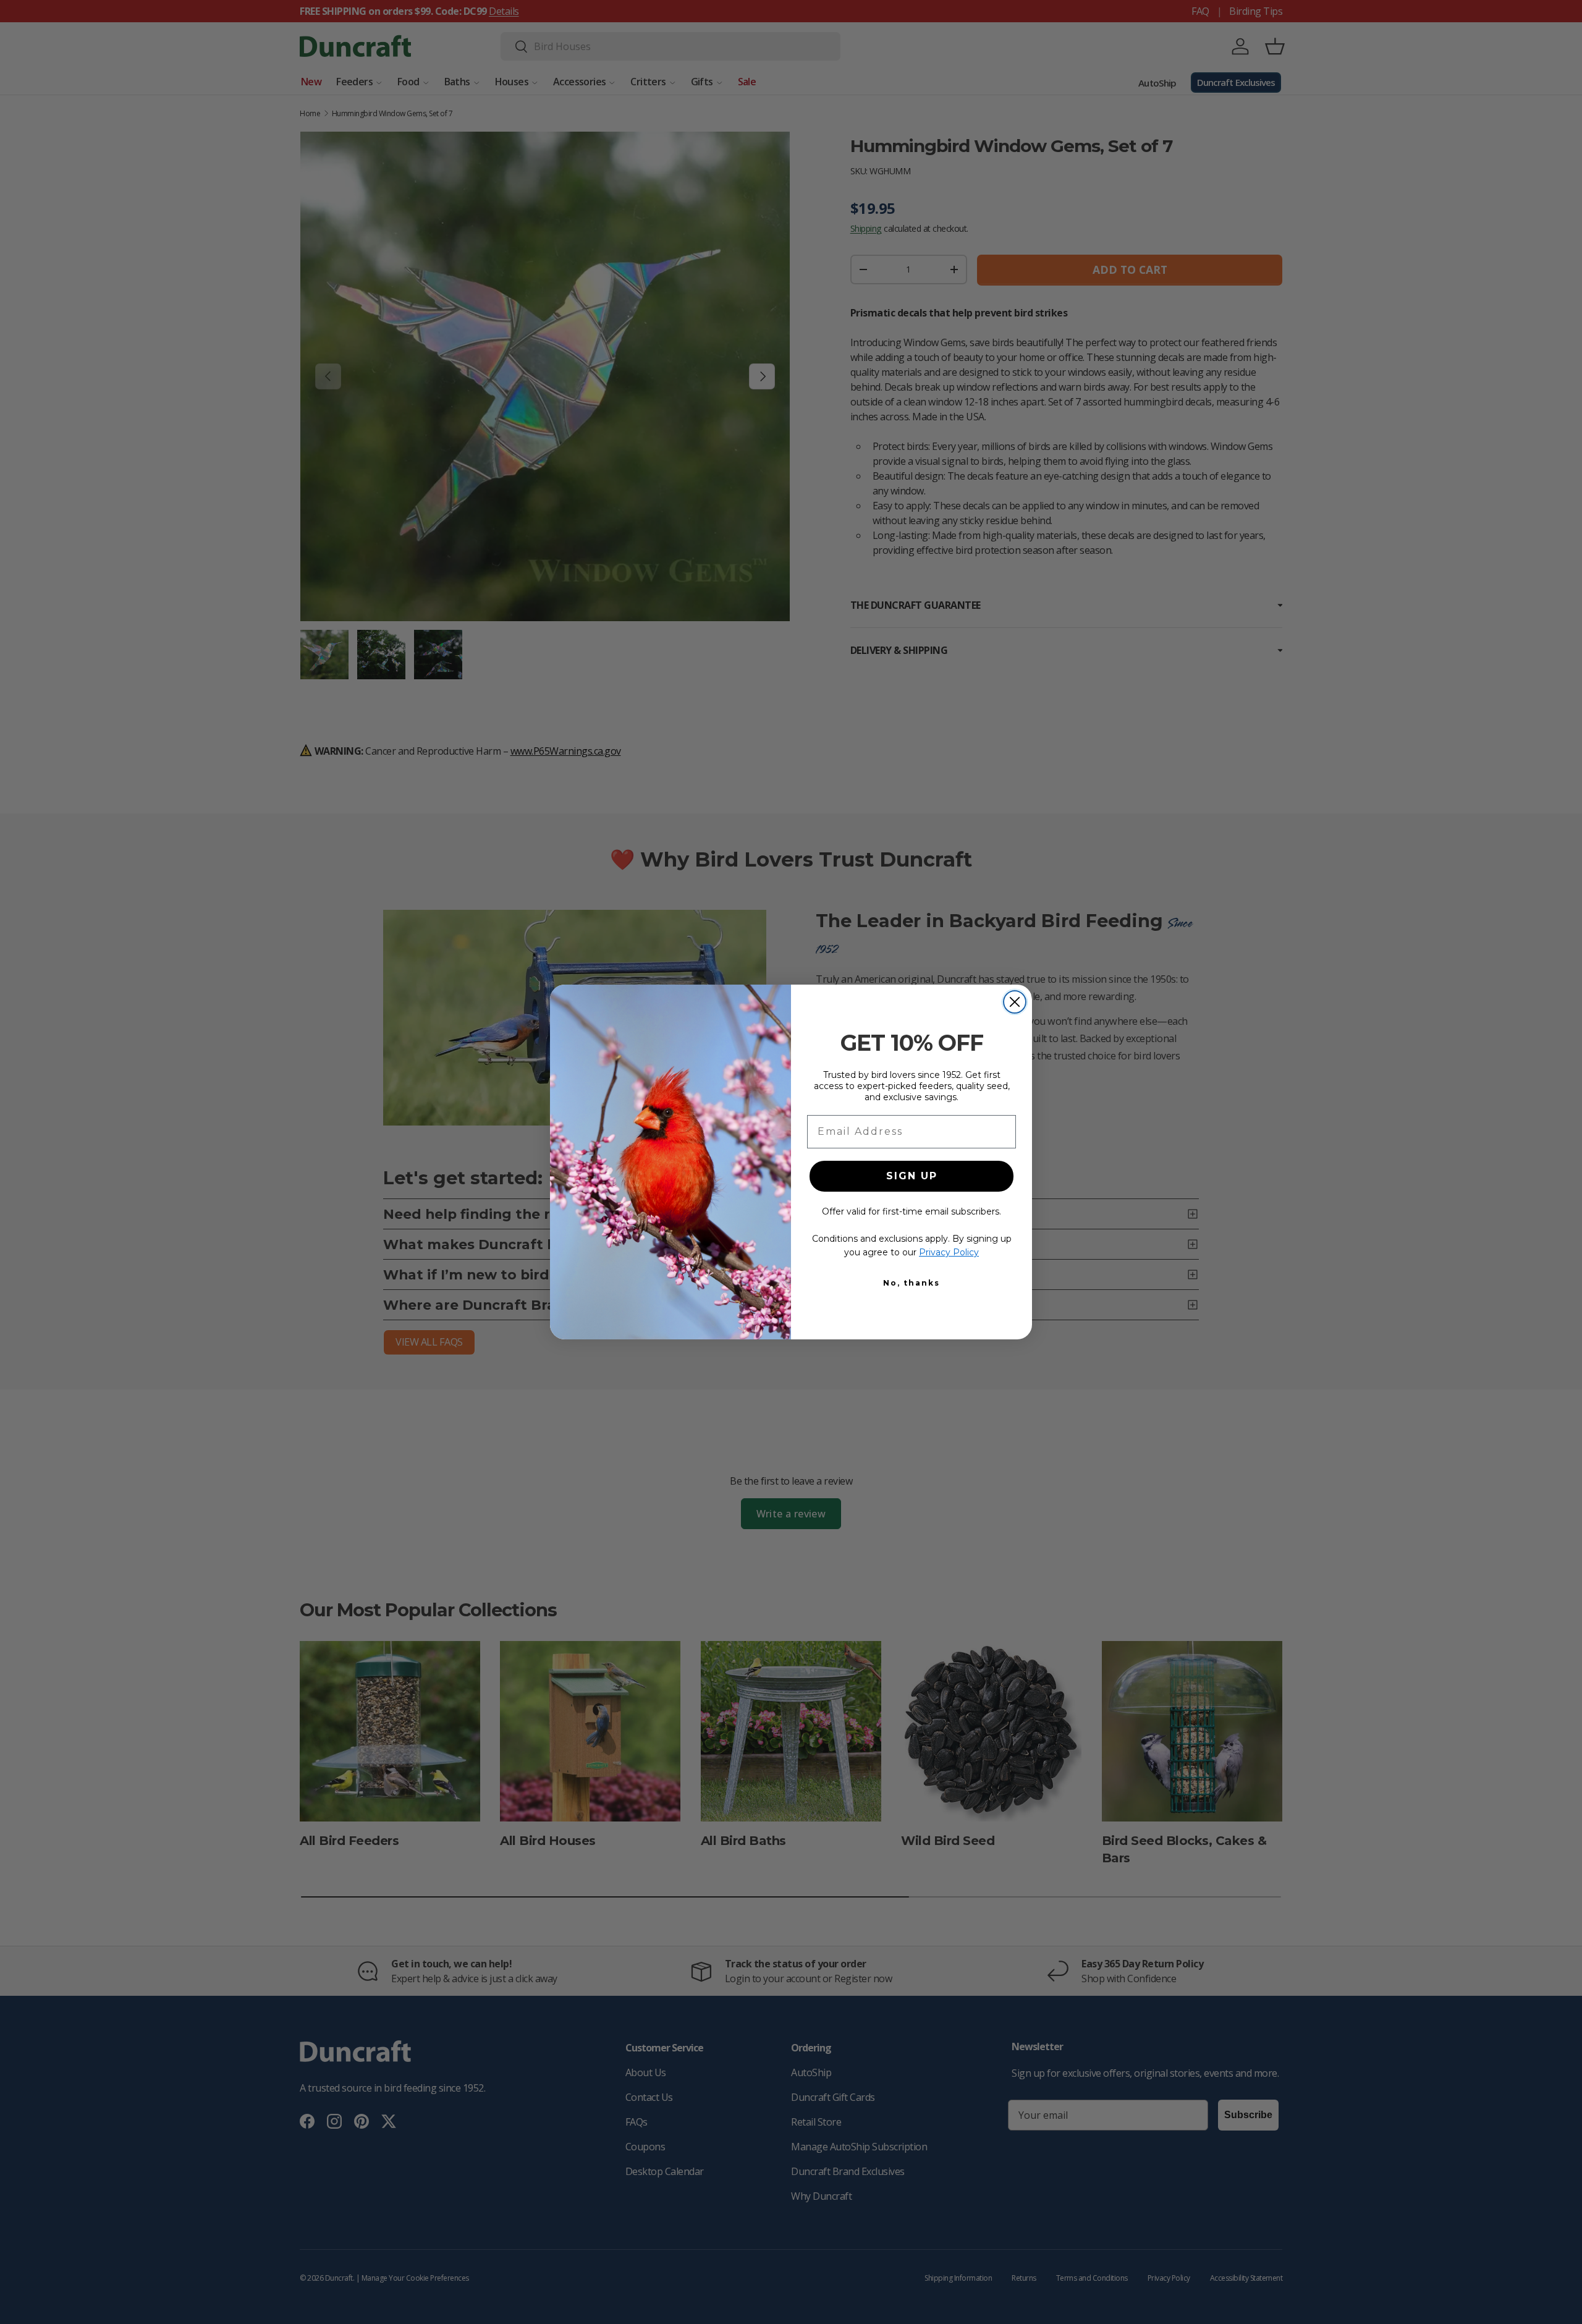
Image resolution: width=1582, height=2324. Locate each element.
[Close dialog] (1015, 1002)
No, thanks (912, 1283)
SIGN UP (912, 1176)
